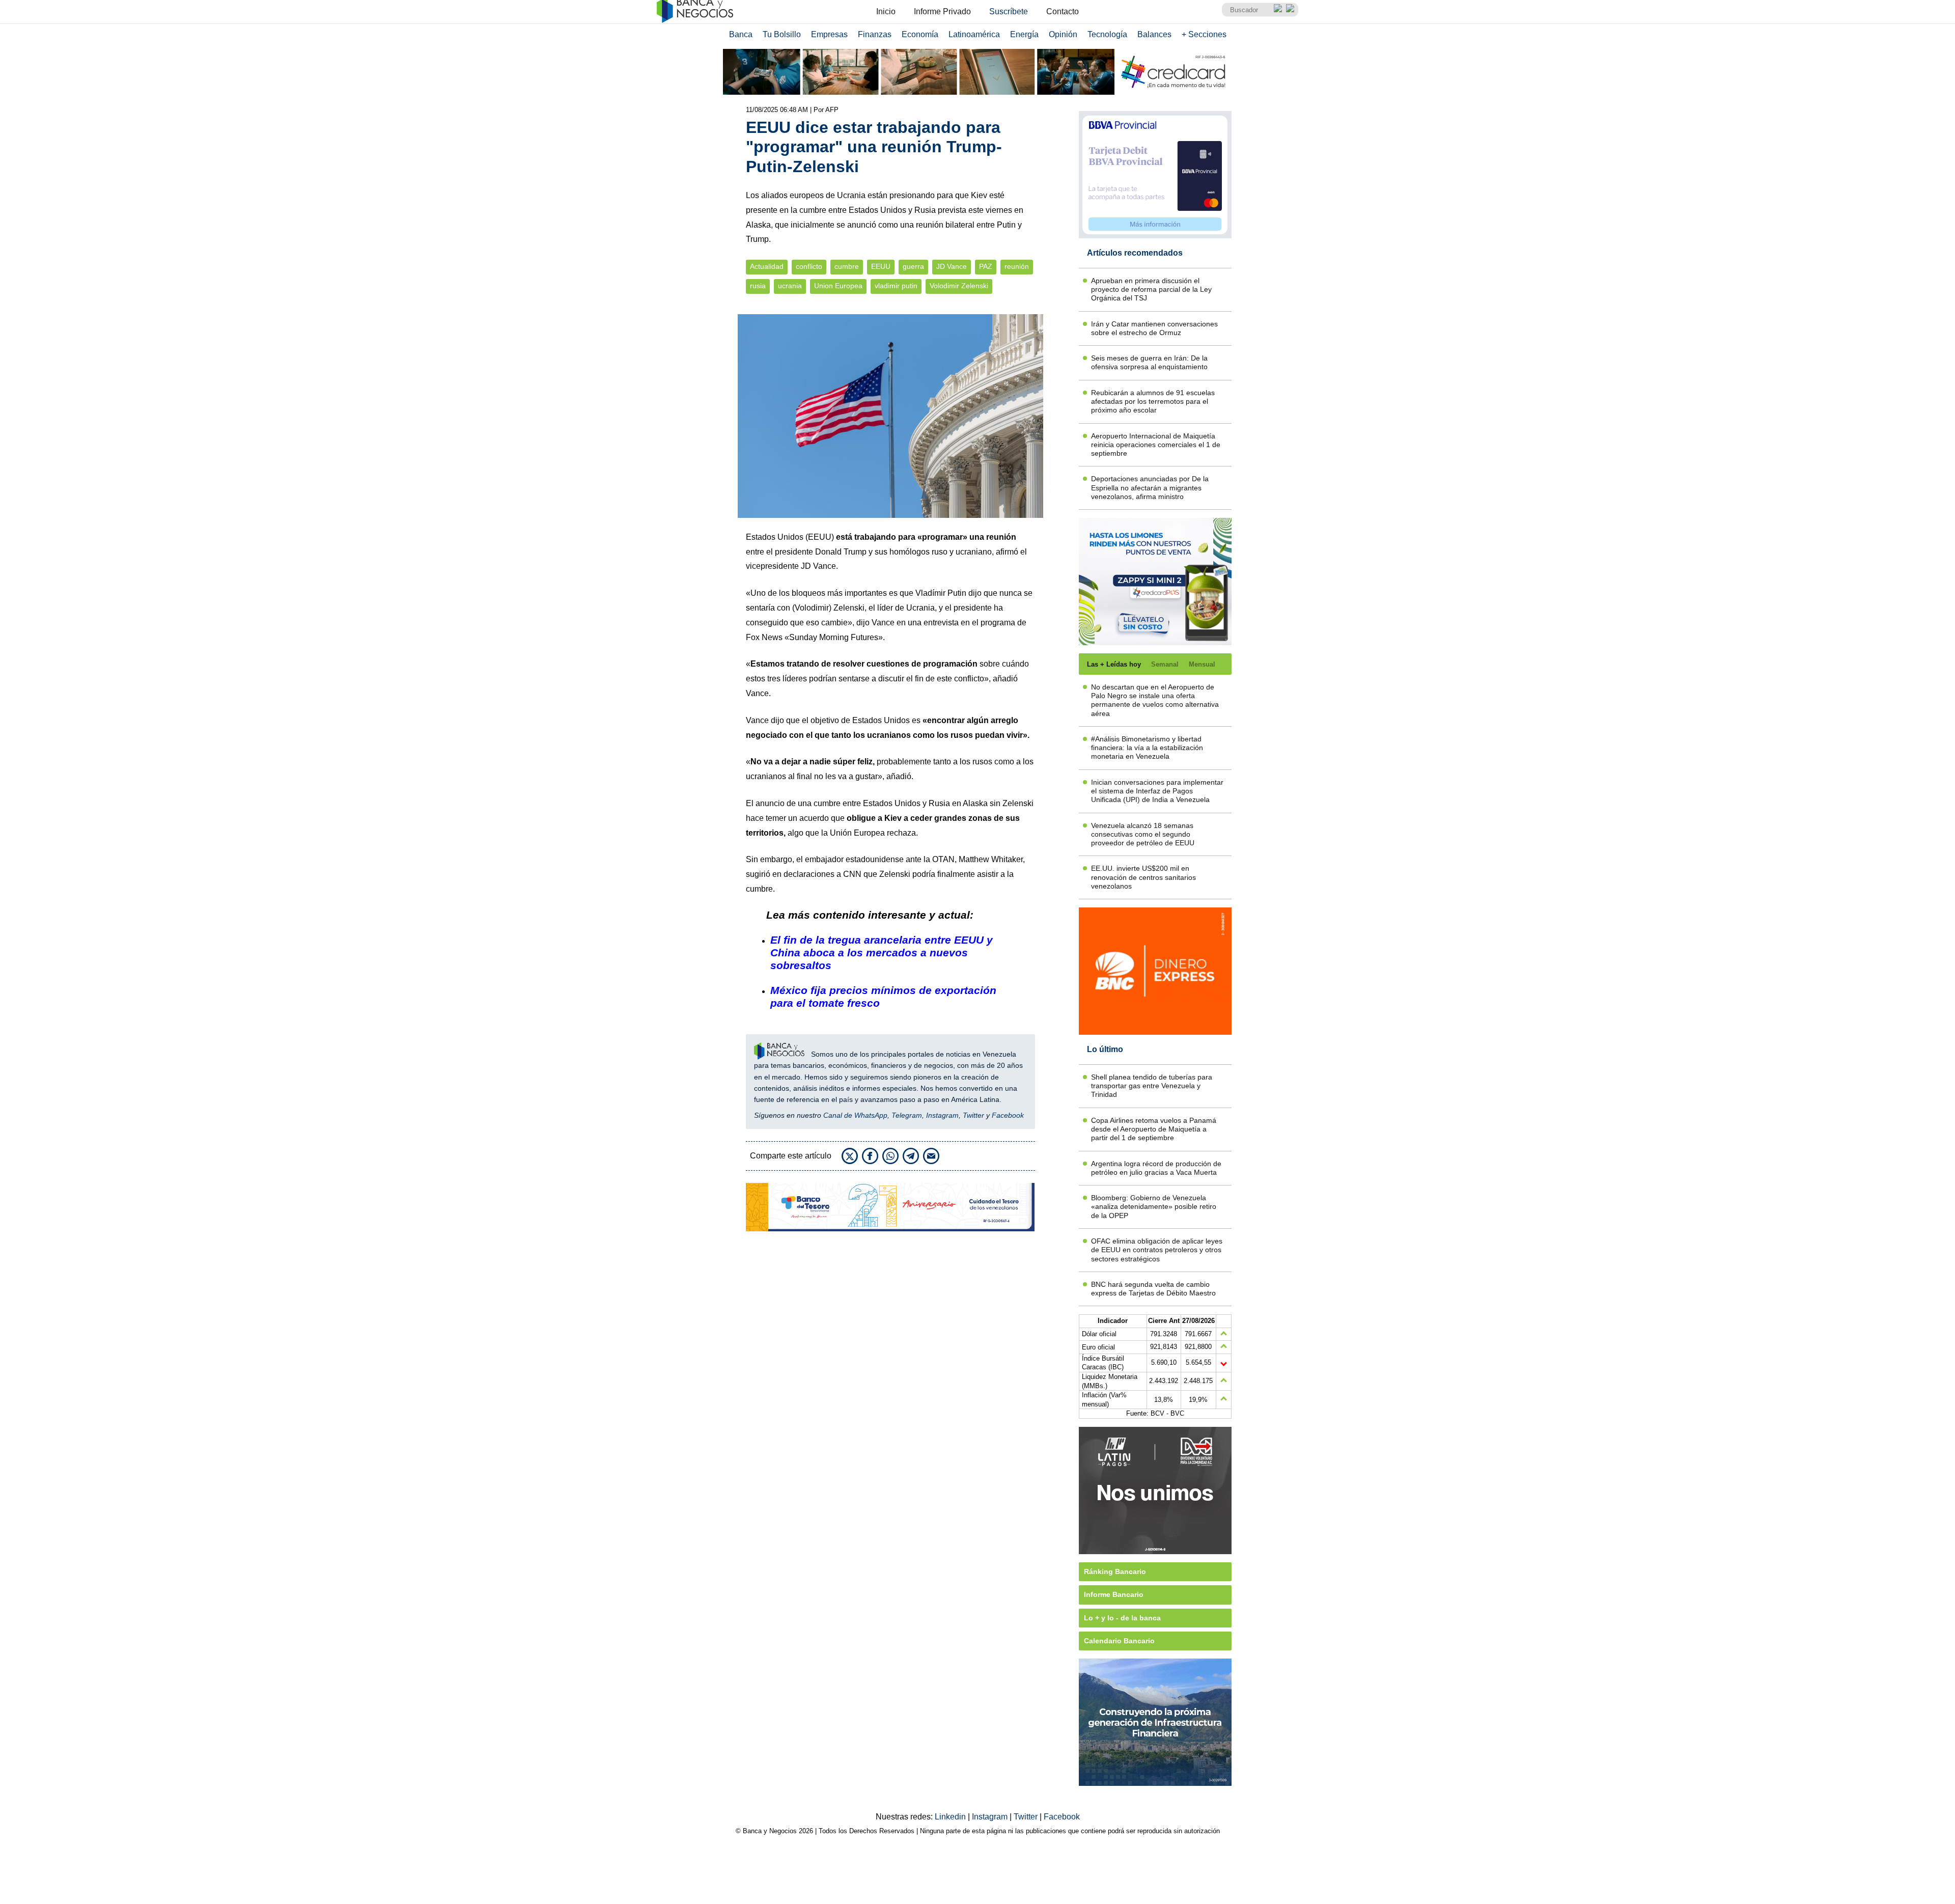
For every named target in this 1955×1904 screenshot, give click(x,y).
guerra (913, 267)
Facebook (1008, 1115)
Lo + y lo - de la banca (1122, 1618)
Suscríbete (1009, 11)
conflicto (809, 267)
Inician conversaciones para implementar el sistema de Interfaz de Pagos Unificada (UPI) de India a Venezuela (1157, 791)
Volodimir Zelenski (959, 286)
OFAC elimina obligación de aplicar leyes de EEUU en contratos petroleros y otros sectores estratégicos (1157, 1250)
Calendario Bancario (1119, 1641)
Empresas (829, 34)
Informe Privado (942, 11)
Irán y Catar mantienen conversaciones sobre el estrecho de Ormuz (1154, 328)
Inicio (886, 11)
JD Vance (952, 267)
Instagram (942, 1115)
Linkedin (951, 1817)
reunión (1017, 267)
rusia (758, 286)
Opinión (1063, 34)
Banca (741, 34)
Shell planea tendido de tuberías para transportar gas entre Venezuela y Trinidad (1152, 1086)
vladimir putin (896, 286)
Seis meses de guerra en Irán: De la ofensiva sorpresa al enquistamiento (1149, 362)
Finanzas (875, 34)
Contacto (1063, 11)
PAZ (986, 267)
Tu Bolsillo (782, 34)
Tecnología (1107, 34)
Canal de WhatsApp (855, 1115)
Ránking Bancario (1115, 1571)
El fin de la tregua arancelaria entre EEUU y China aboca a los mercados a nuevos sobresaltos (882, 953)
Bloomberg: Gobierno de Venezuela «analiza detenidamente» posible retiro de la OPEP (1154, 1207)
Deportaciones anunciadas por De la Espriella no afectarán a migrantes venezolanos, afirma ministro (1150, 488)
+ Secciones (1204, 34)
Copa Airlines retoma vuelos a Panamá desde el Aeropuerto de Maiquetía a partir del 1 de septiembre (1154, 1129)
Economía (920, 34)
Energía (1024, 34)
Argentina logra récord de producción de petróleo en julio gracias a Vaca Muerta (1156, 1168)
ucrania (790, 286)
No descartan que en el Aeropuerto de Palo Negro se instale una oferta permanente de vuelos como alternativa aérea (1155, 700)
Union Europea (838, 286)
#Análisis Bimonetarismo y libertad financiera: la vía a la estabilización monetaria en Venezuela (1147, 748)
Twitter (973, 1115)
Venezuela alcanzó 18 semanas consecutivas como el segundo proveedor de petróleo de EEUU (1143, 834)
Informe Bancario (1114, 1594)
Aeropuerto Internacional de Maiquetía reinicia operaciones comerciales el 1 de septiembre (1156, 445)
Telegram (907, 1115)
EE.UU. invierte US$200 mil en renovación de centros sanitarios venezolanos (1143, 877)
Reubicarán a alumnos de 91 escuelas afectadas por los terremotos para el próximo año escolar (1153, 402)
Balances (1154, 34)
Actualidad (767, 267)
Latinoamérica (974, 34)
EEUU (881, 267)
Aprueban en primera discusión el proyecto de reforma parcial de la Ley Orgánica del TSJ (1151, 289)
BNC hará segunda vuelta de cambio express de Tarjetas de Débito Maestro (1153, 1289)
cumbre (847, 267)
